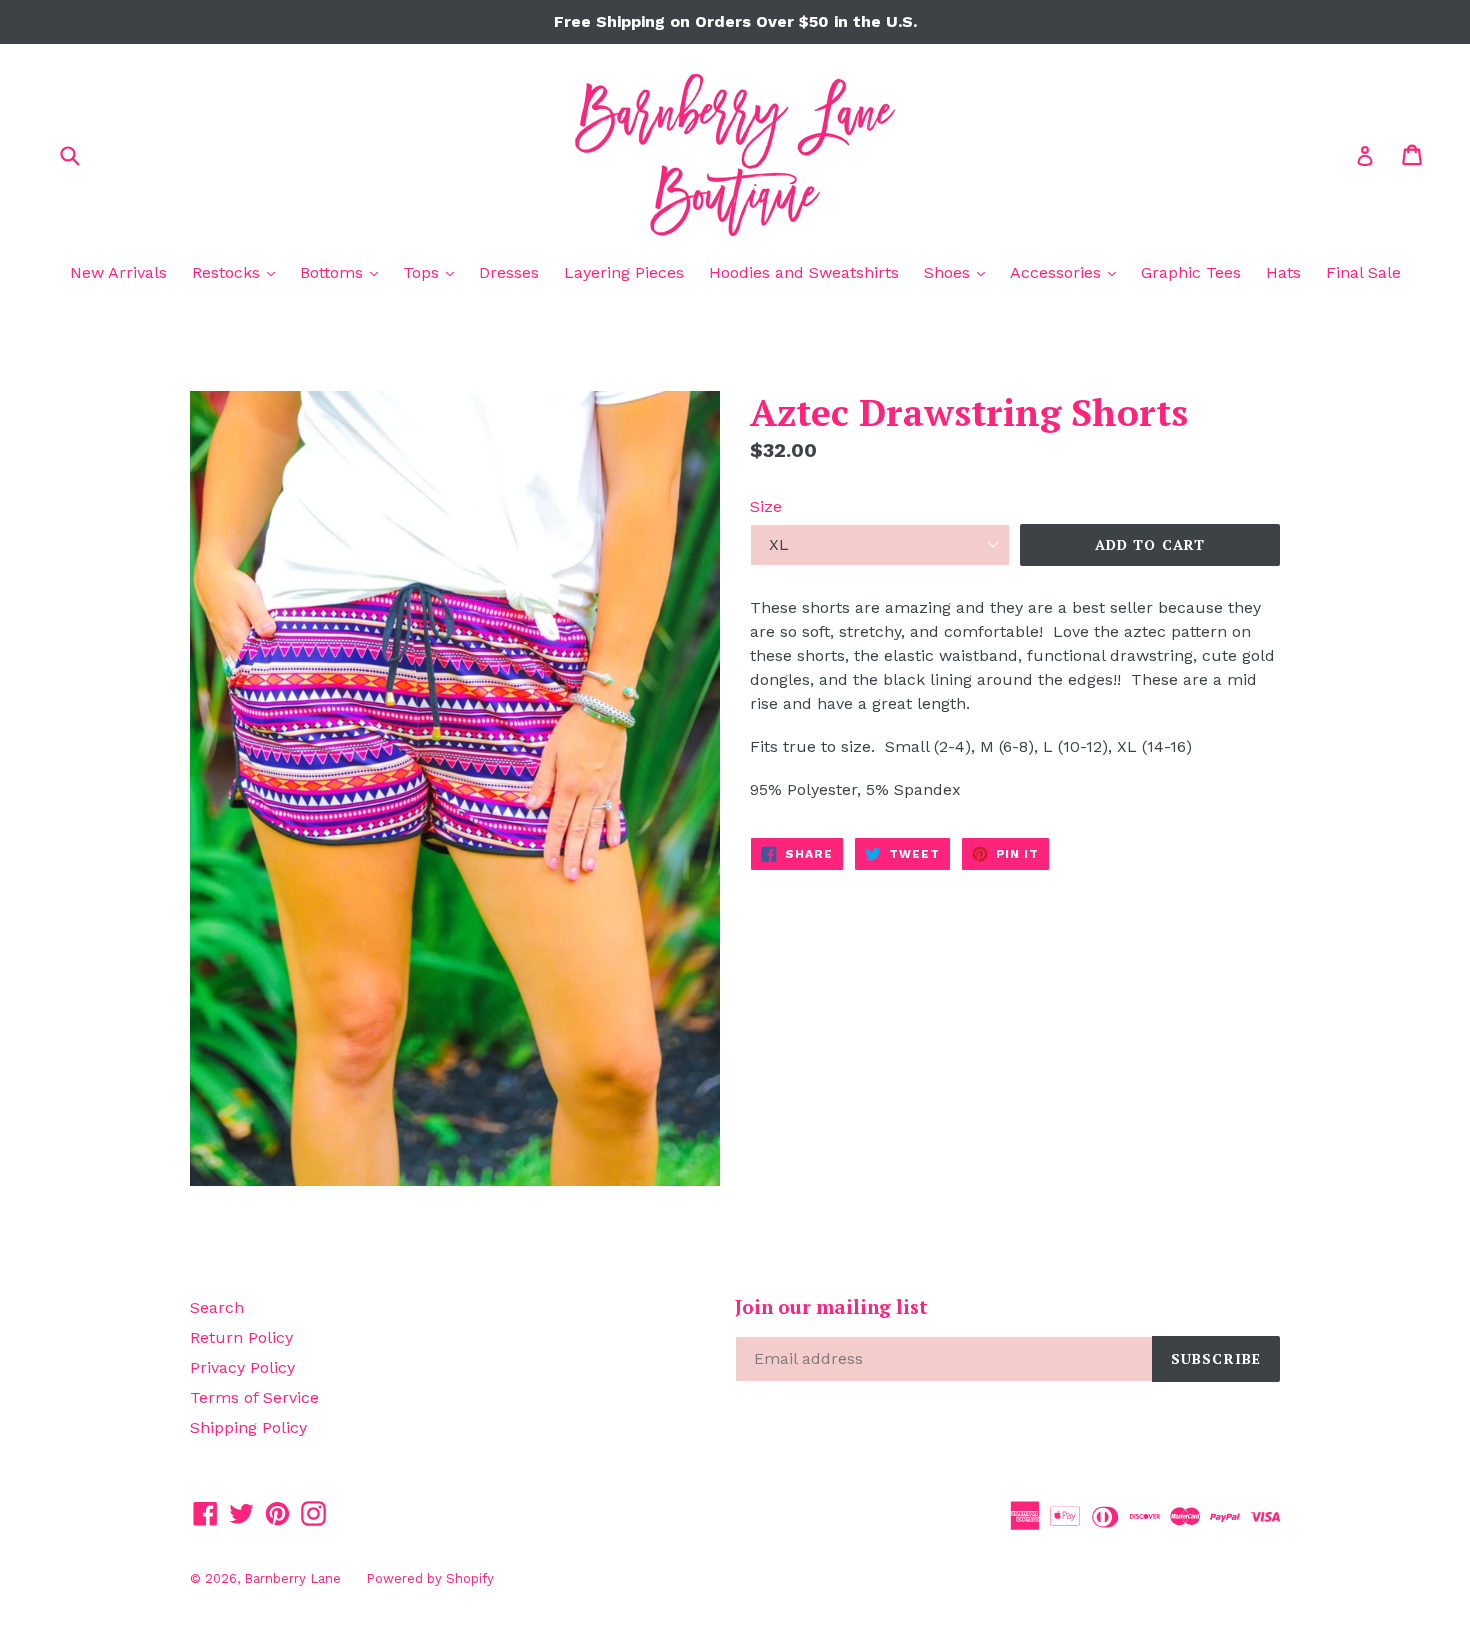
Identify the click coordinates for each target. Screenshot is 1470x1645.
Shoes (959, 272)
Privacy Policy (242, 1367)
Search (217, 1307)
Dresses (509, 272)
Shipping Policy (248, 1427)
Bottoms (344, 272)
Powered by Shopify (430, 1578)
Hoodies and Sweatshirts (804, 272)
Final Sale (1363, 272)
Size (766, 506)
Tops (433, 272)
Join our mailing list (831, 1307)
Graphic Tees (1191, 272)
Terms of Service (254, 1397)
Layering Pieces (624, 272)
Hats (1283, 272)
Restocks (238, 272)
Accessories (1068, 272)
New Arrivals (118, 272)
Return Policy (241, 1337)
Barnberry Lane (292, 1578)
